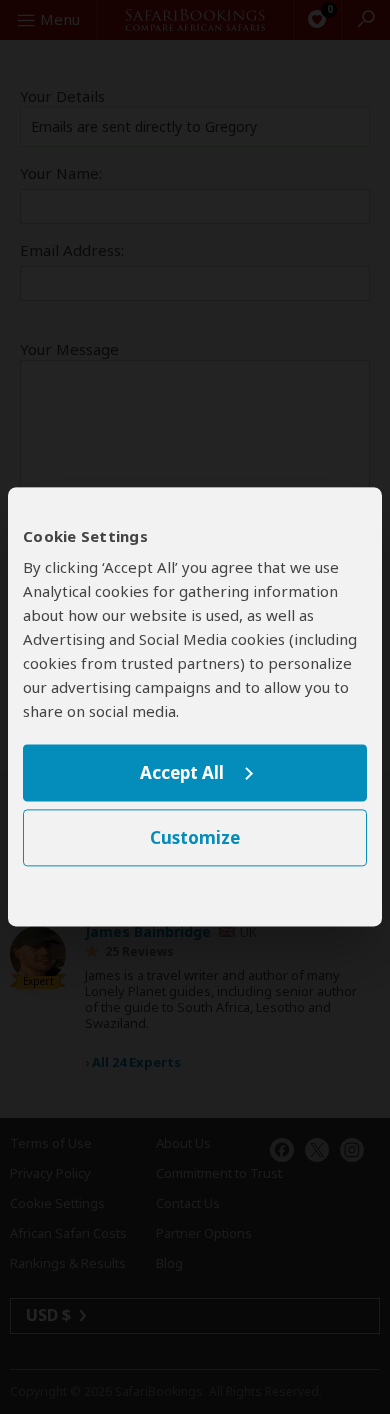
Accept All (182, 772)
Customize (195, 838)
